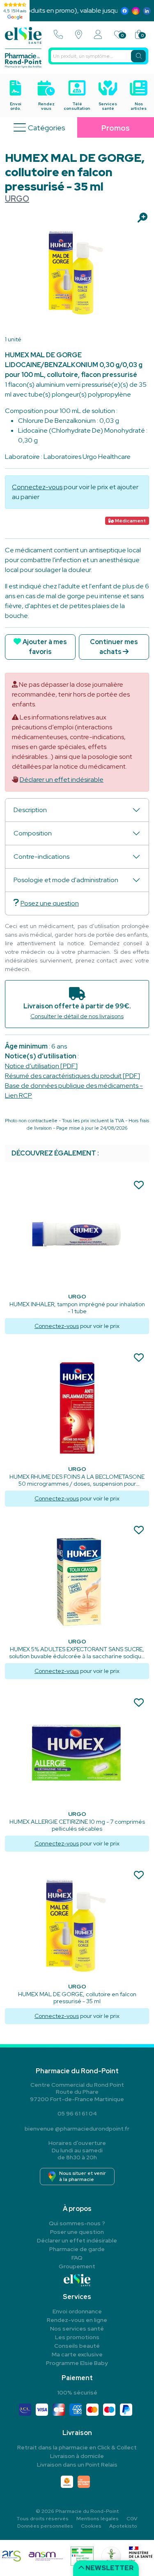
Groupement (77, 2266)
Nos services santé (77, 2329)
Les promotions (77, 2337)
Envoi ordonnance (77, 2311)
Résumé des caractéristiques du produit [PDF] (72, 1076)
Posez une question (50, 903)
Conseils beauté (77, 2346)
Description (30, 810)
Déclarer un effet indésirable (62, 780)
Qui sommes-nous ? (77, 2223)
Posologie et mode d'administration (66, 880)
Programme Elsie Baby (77, 2363)
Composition (33, 833)
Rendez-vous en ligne (77, 2320)
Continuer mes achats (114, 647)
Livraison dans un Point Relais (77, 2465)
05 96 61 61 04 (77, 2113)
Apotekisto (123, 2526)
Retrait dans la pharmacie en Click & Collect (77, 2447)
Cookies (91, 2526)
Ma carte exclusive (77, 2354)
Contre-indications (41, 857)
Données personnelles (45, 2526)
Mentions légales (98, 2519)
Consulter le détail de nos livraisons (77, 1016)
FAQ (77, 2258)
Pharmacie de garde (77, 2249)
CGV (132, 2519)
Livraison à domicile (77, 2456)
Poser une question (77, 2232)
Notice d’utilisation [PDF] (41, 1066)
